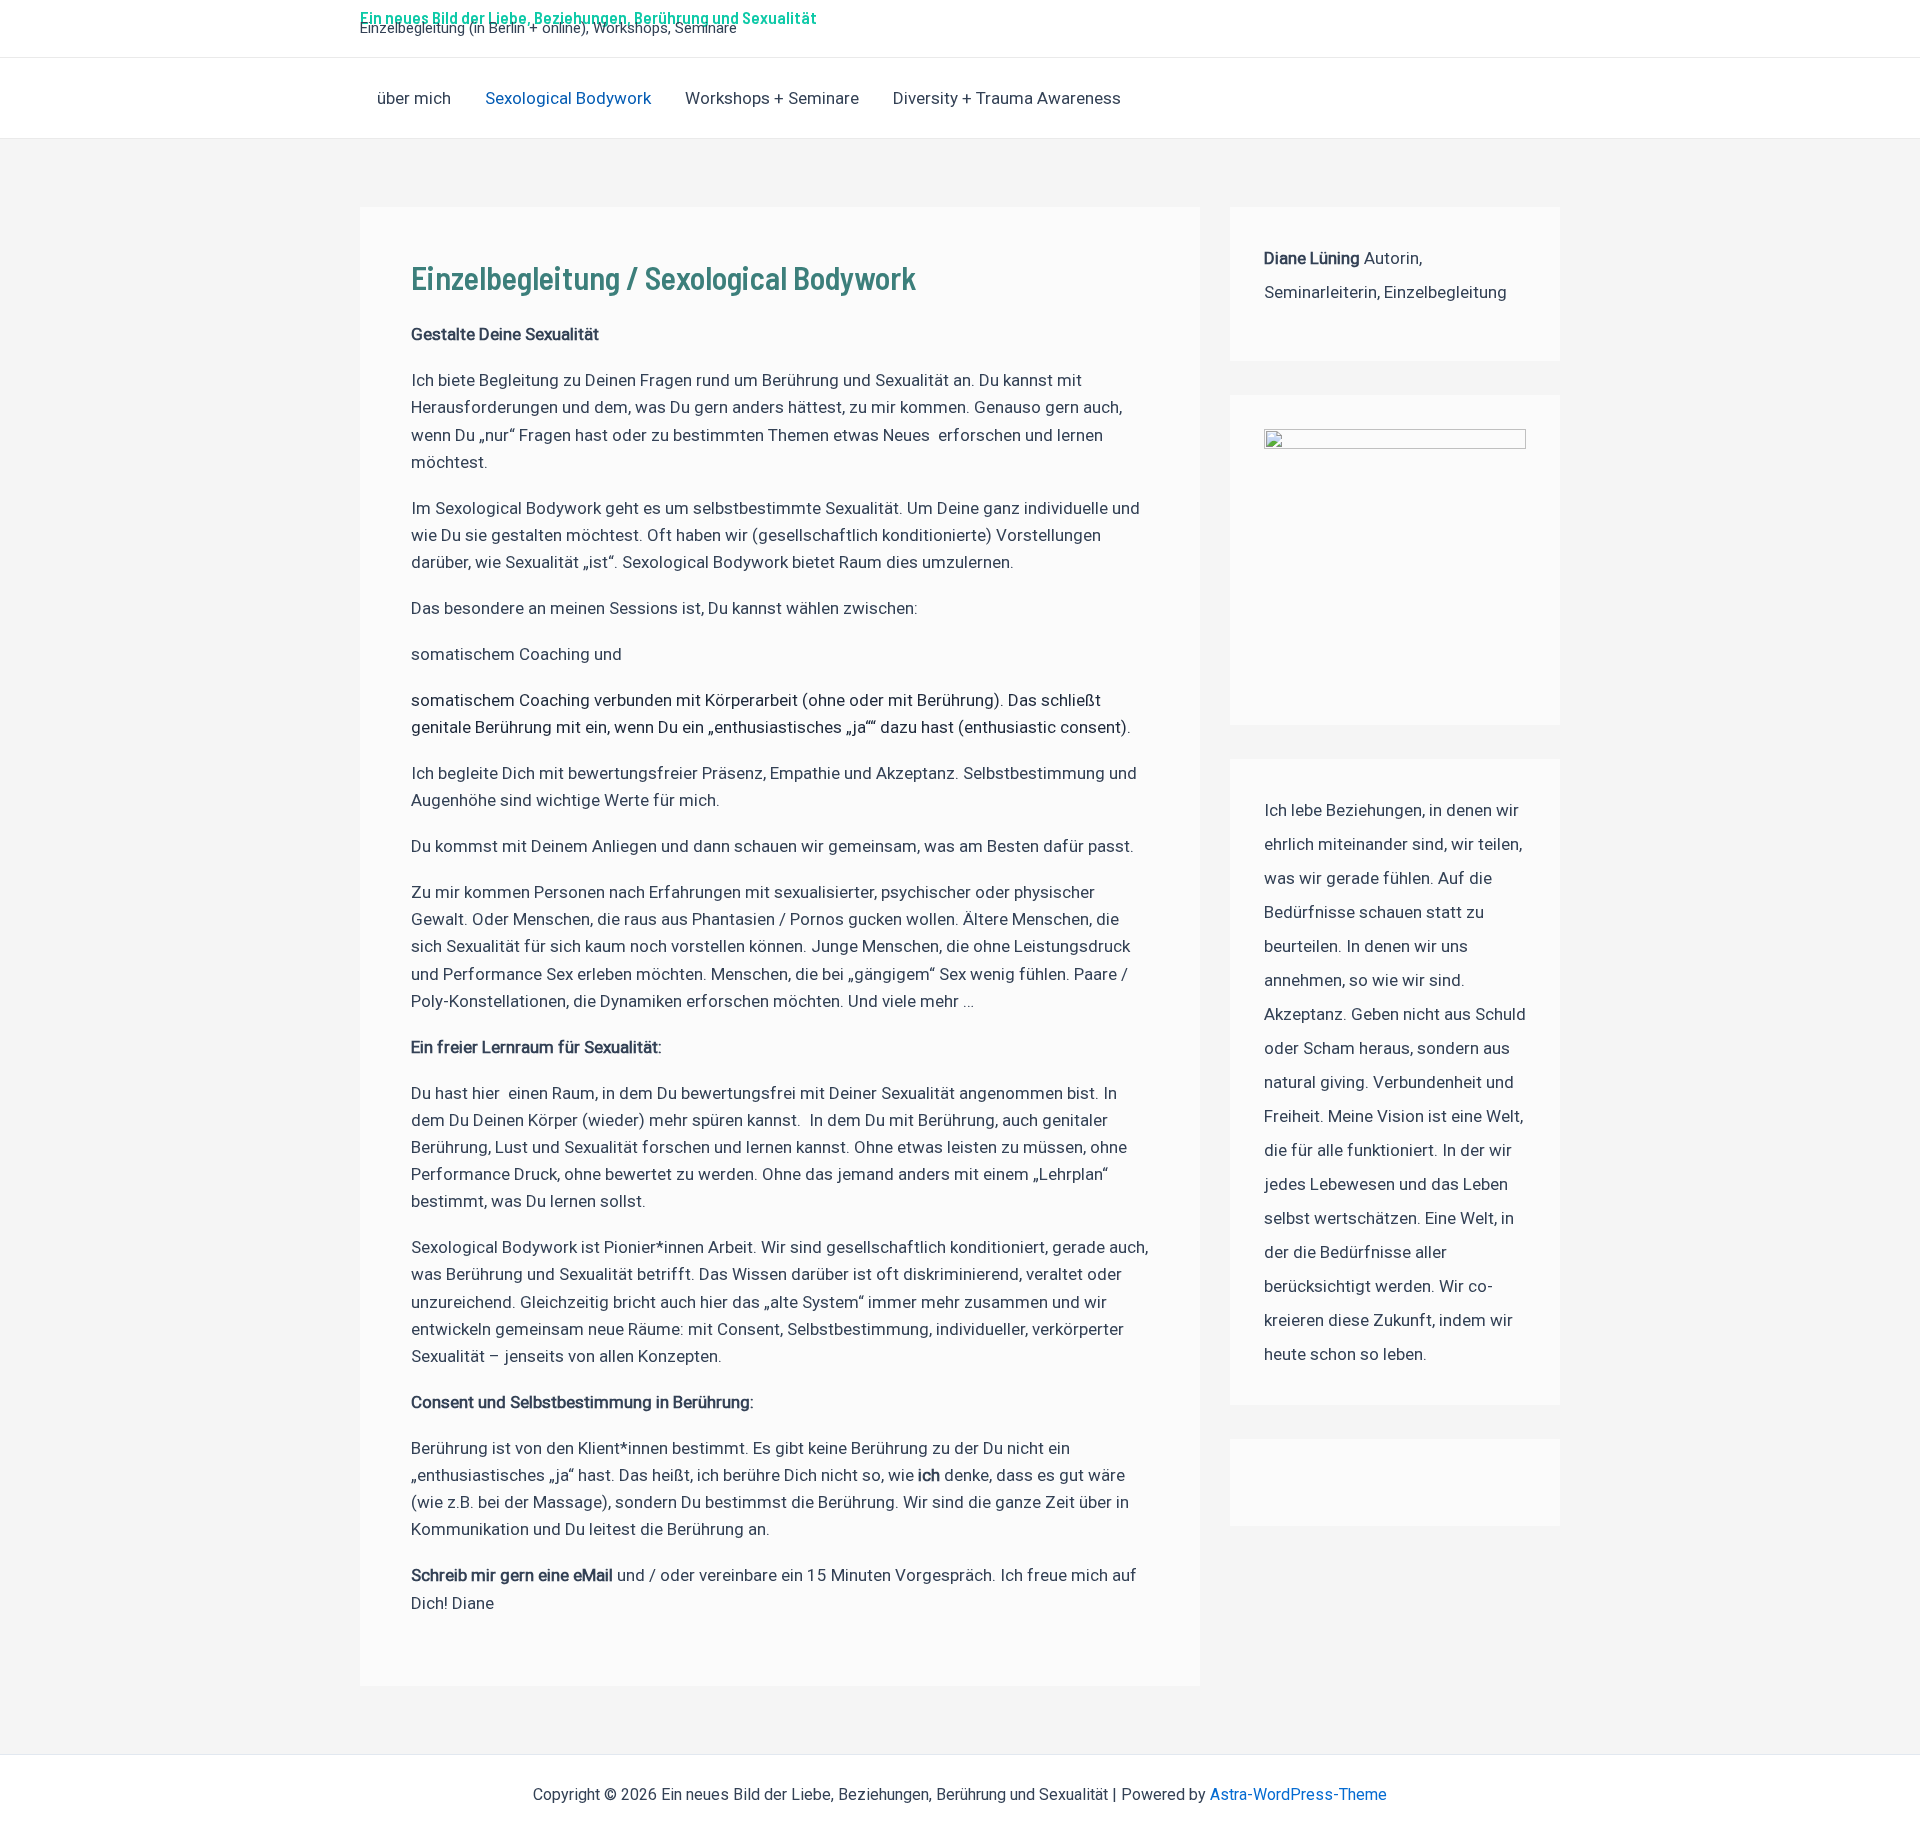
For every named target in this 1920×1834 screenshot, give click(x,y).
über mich (414, 98)
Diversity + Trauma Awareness (1007, 98)
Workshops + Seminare (772, 98)
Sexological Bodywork (568, 98)
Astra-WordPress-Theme (1298, 1794)
